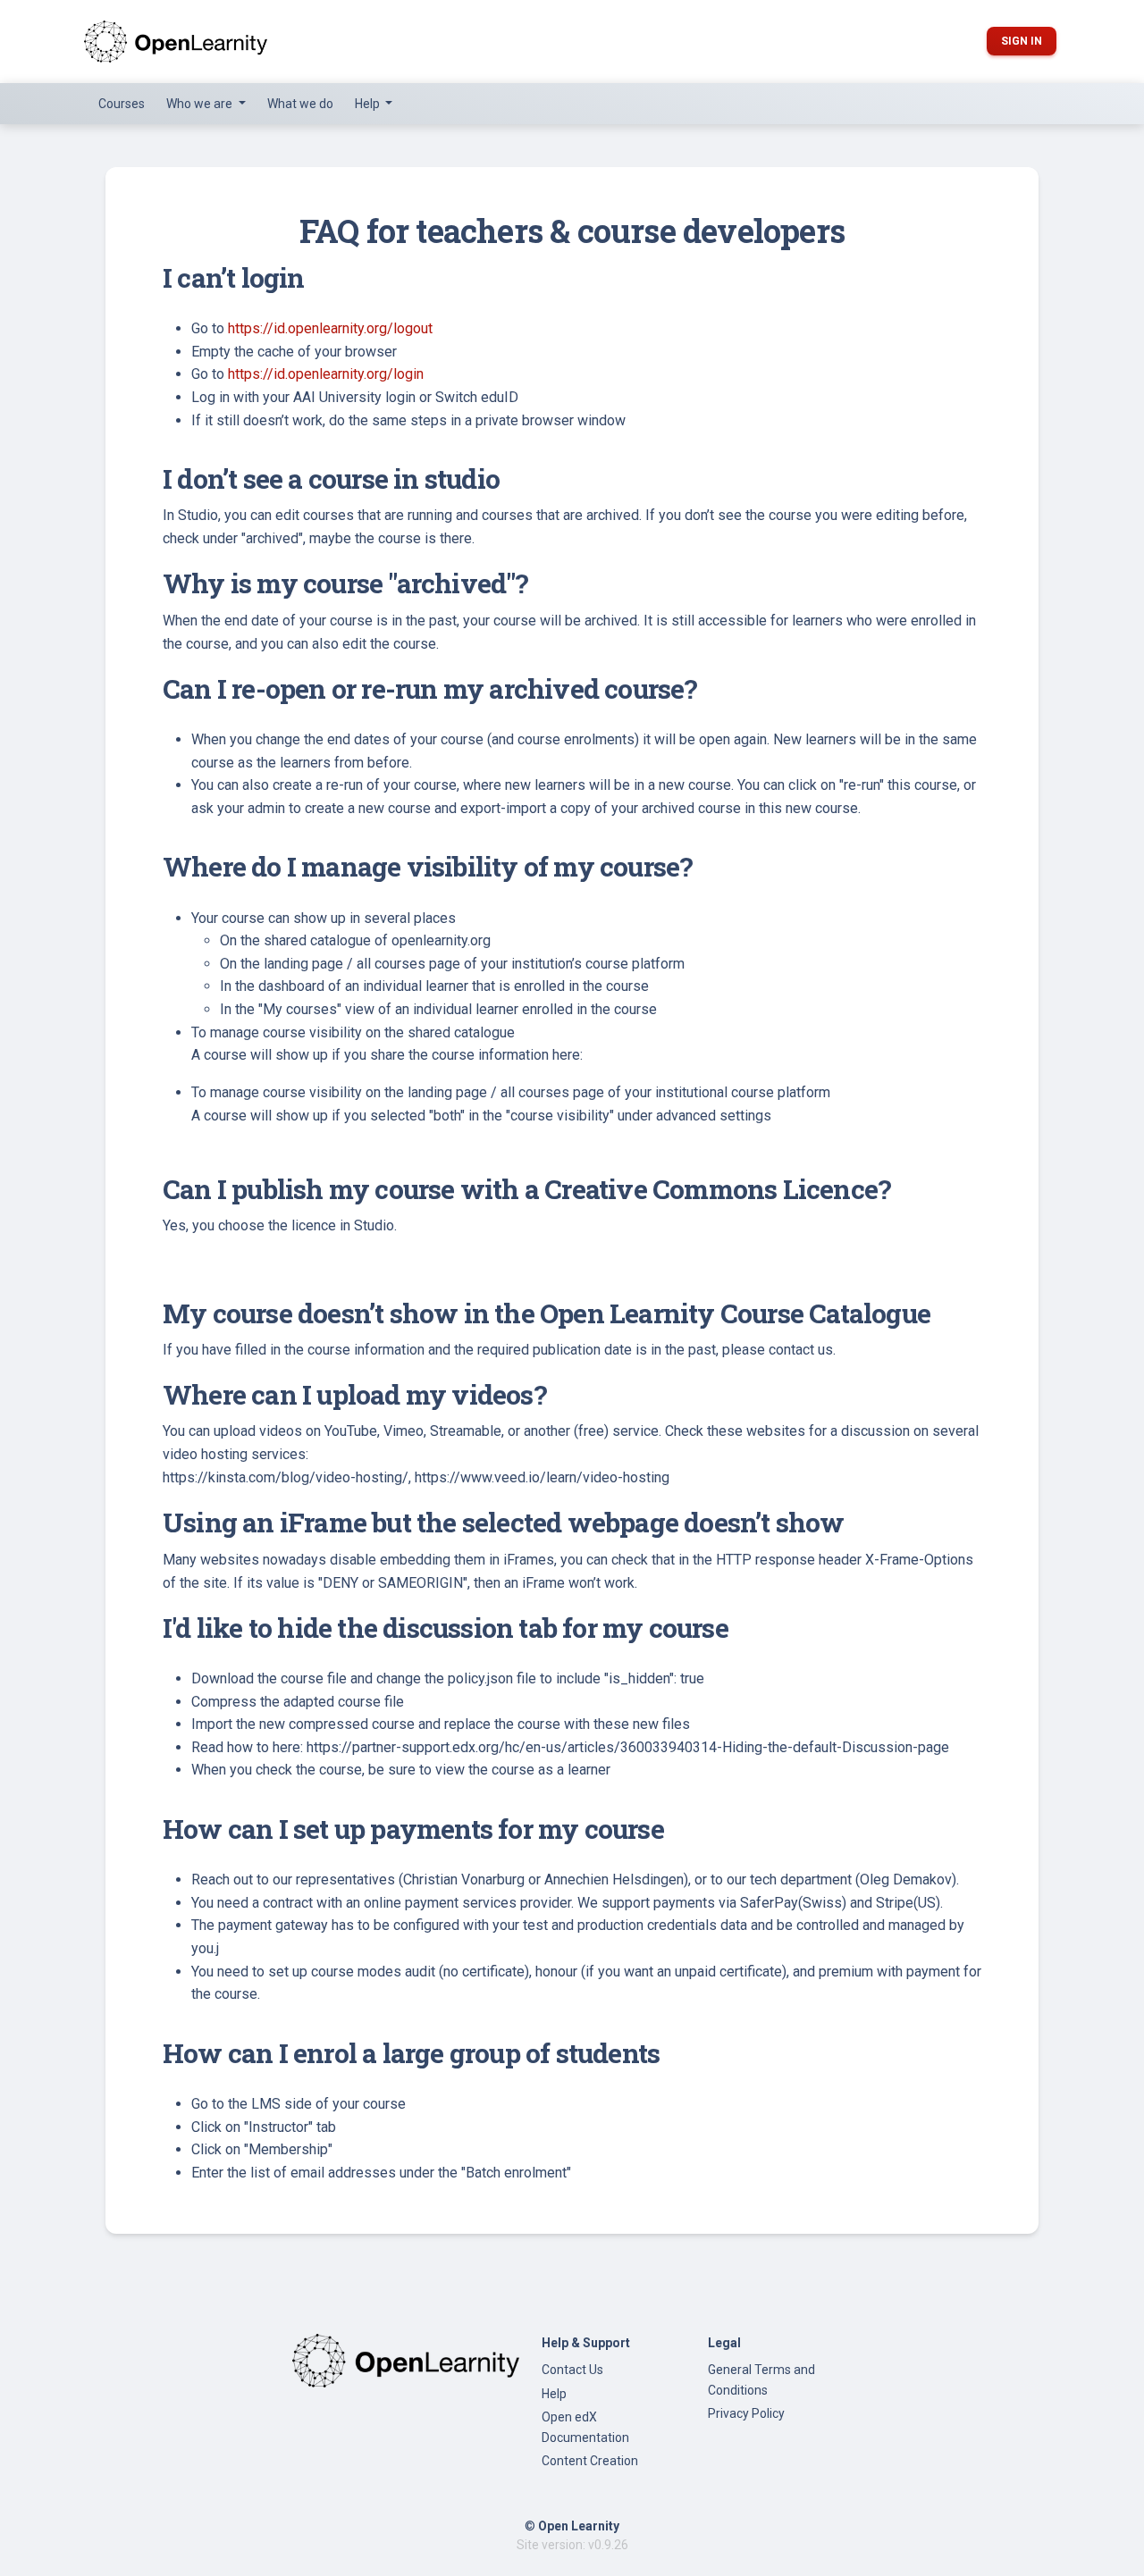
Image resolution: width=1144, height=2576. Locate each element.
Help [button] (369, 104)
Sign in (1022, 41)
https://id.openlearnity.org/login (326, 374)
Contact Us (572, 2370)
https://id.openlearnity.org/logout (330, 328)
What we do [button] (300, 104)
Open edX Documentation (585, 2427)
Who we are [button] (201, 104)
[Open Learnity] (176, 42)
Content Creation (590, 2461)
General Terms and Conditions (761, 2379)
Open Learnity (579, 2526)
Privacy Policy (746, 2413)
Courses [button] (122, 104)
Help (554, 2394)
